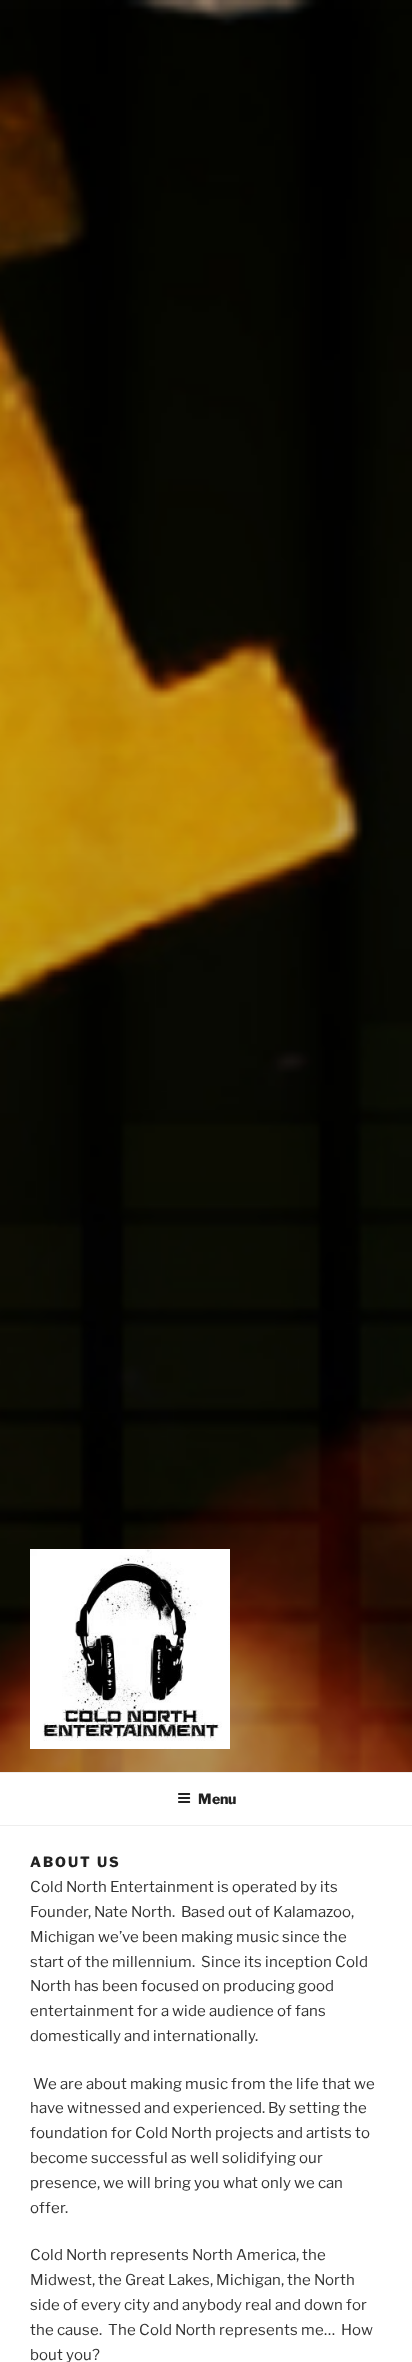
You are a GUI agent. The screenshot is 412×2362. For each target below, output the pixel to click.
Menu (217, 1798)
